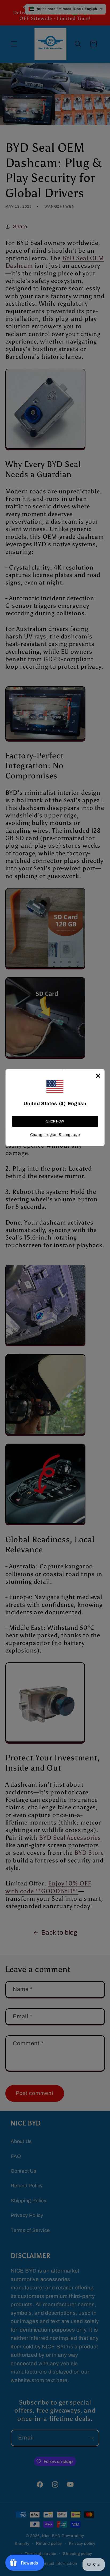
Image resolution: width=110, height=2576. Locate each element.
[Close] (98, 1076)
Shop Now (55, 1121)
